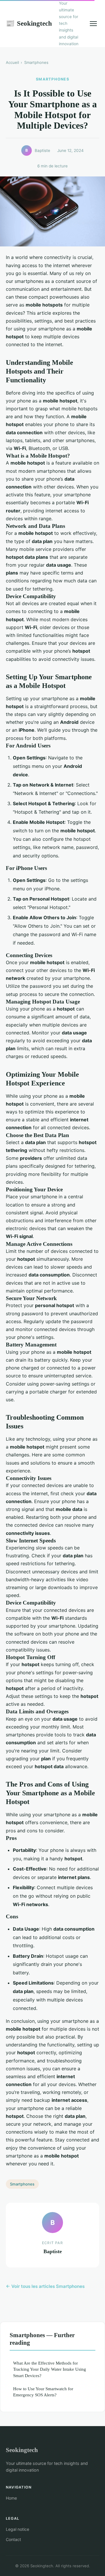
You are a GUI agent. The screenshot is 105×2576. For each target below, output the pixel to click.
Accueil (12, 62)
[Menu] (93, 24)
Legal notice (17, 2529)
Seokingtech (29, 23)
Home (11, 2498)
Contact (13, 2539)
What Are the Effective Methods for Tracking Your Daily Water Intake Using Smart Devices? (50, 2369)
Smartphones (36, 62)
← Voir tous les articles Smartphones (45, 2286)
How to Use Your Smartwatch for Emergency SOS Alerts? (43, 2392)
